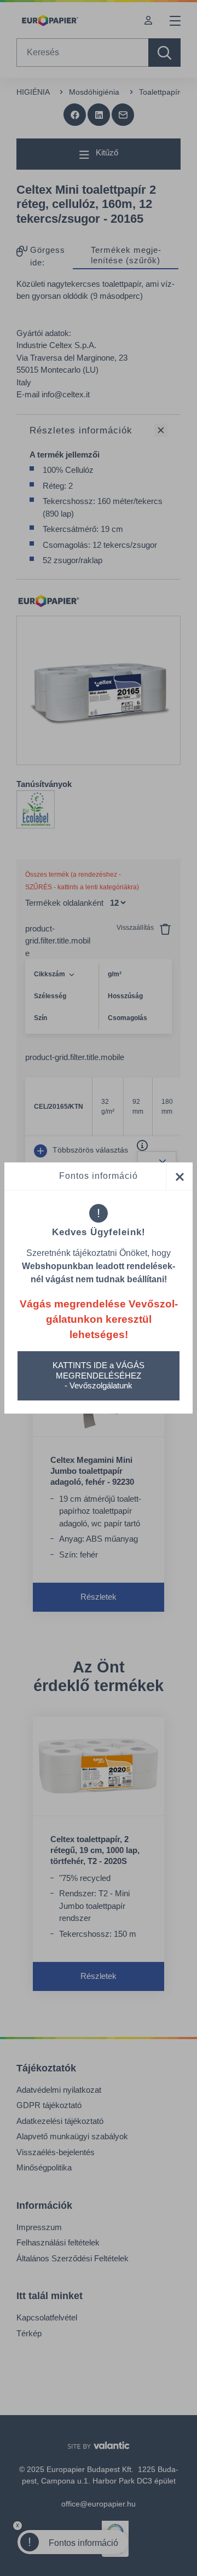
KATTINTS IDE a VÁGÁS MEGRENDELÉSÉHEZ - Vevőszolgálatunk (99, 1376)
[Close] (179, 1176)
